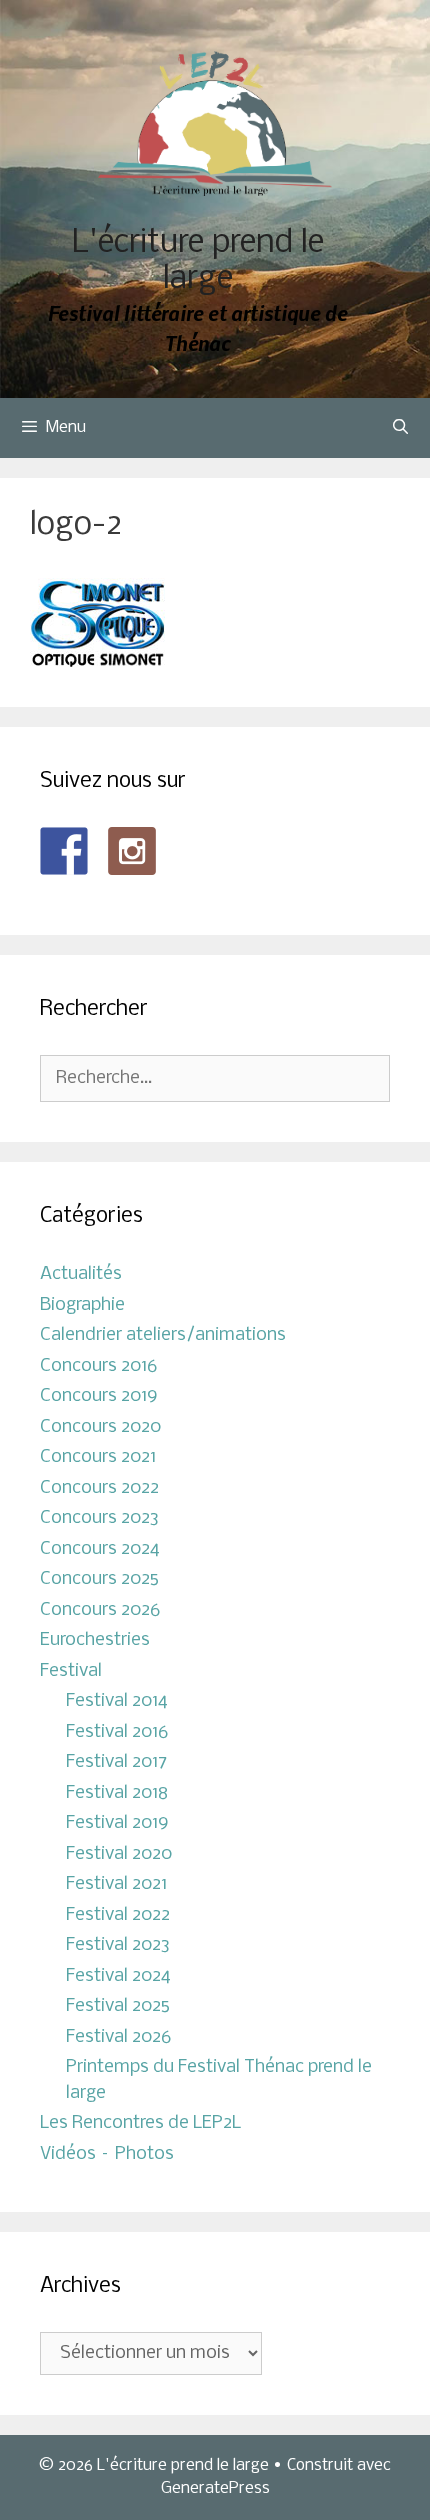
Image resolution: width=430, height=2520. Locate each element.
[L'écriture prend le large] (215, 123)
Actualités (81, 1274)
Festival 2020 (119, 1854)
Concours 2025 (99, 1579)
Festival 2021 (116, 1884)
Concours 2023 (99, 1518)
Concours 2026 (100, 1610)
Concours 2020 (100, 1427)
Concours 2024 (100, 1549)
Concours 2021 (98, 1457)
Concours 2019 (99, 1396)
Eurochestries (95, 1640)
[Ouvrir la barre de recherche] (400, 428)
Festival (71, 1671)
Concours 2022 (99, 1488)
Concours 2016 (98, 1366)
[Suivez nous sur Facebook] (64, 851)
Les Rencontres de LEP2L (140, 2123)
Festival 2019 (117, 1823)
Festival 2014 (117, 1701)
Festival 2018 (117, 1793)
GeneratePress (215, 2488)
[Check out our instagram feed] (132, 851)
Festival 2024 (118, 1976)
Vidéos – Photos (107, 2154)
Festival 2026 (118, 2037)
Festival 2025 (118, 2006)
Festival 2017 (116, 1762)
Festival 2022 (118, 1915)
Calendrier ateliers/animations (163, 1335)
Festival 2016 (117, 1732)
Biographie (82, 1305)
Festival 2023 (118, 1945)
